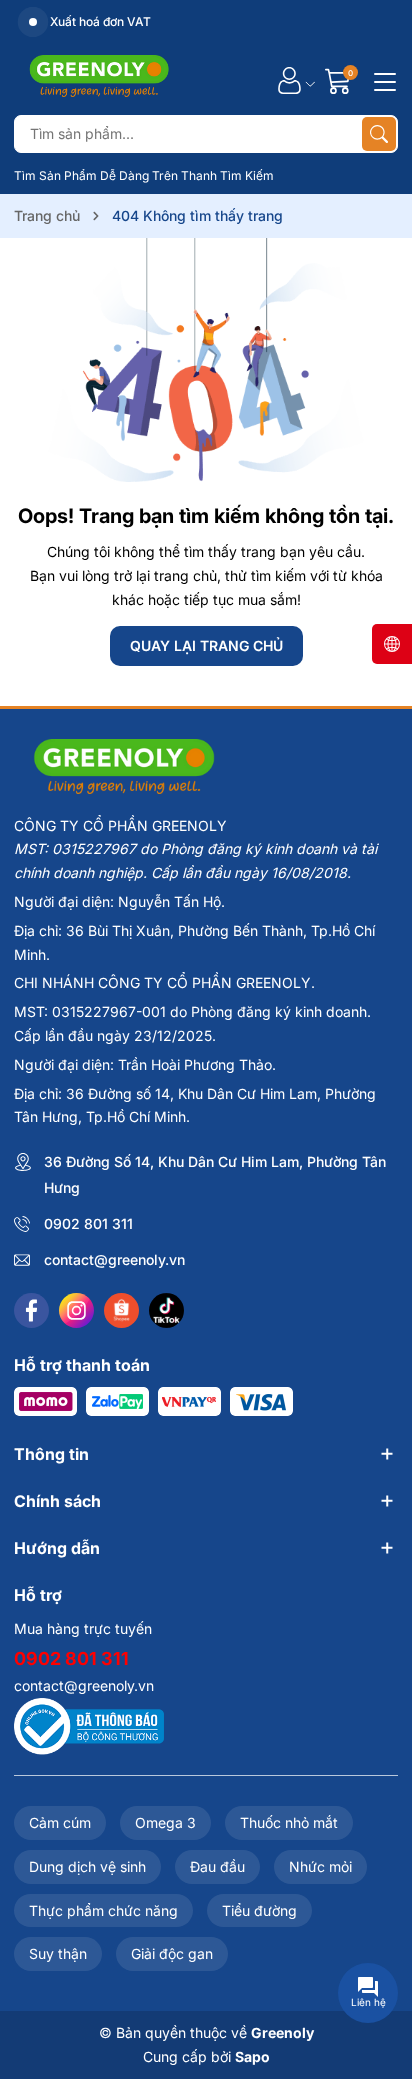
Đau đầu (217, 1866)
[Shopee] (121, 1310)
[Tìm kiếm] (379, 134)
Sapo (252, 2056)
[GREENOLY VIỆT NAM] (99, 80)
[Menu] (382, 80)
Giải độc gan (172, 1953)
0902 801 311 (88, 1223)
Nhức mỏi (320, 1866)
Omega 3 (165, 1822)
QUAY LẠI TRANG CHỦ (206, 645)
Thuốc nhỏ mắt (289, 1822)
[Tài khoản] (289, 80)
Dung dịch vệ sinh (87, 1866)
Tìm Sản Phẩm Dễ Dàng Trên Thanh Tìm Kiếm (144, 175)
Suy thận (58, 1953)
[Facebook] (31, 1310)
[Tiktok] (166, 1310)
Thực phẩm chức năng (103, 1910)
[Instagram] (76, 1310)
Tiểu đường (259, 1910)
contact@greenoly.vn (114, 1259)
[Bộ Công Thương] (89, 1724)
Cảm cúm (60, 1822)
